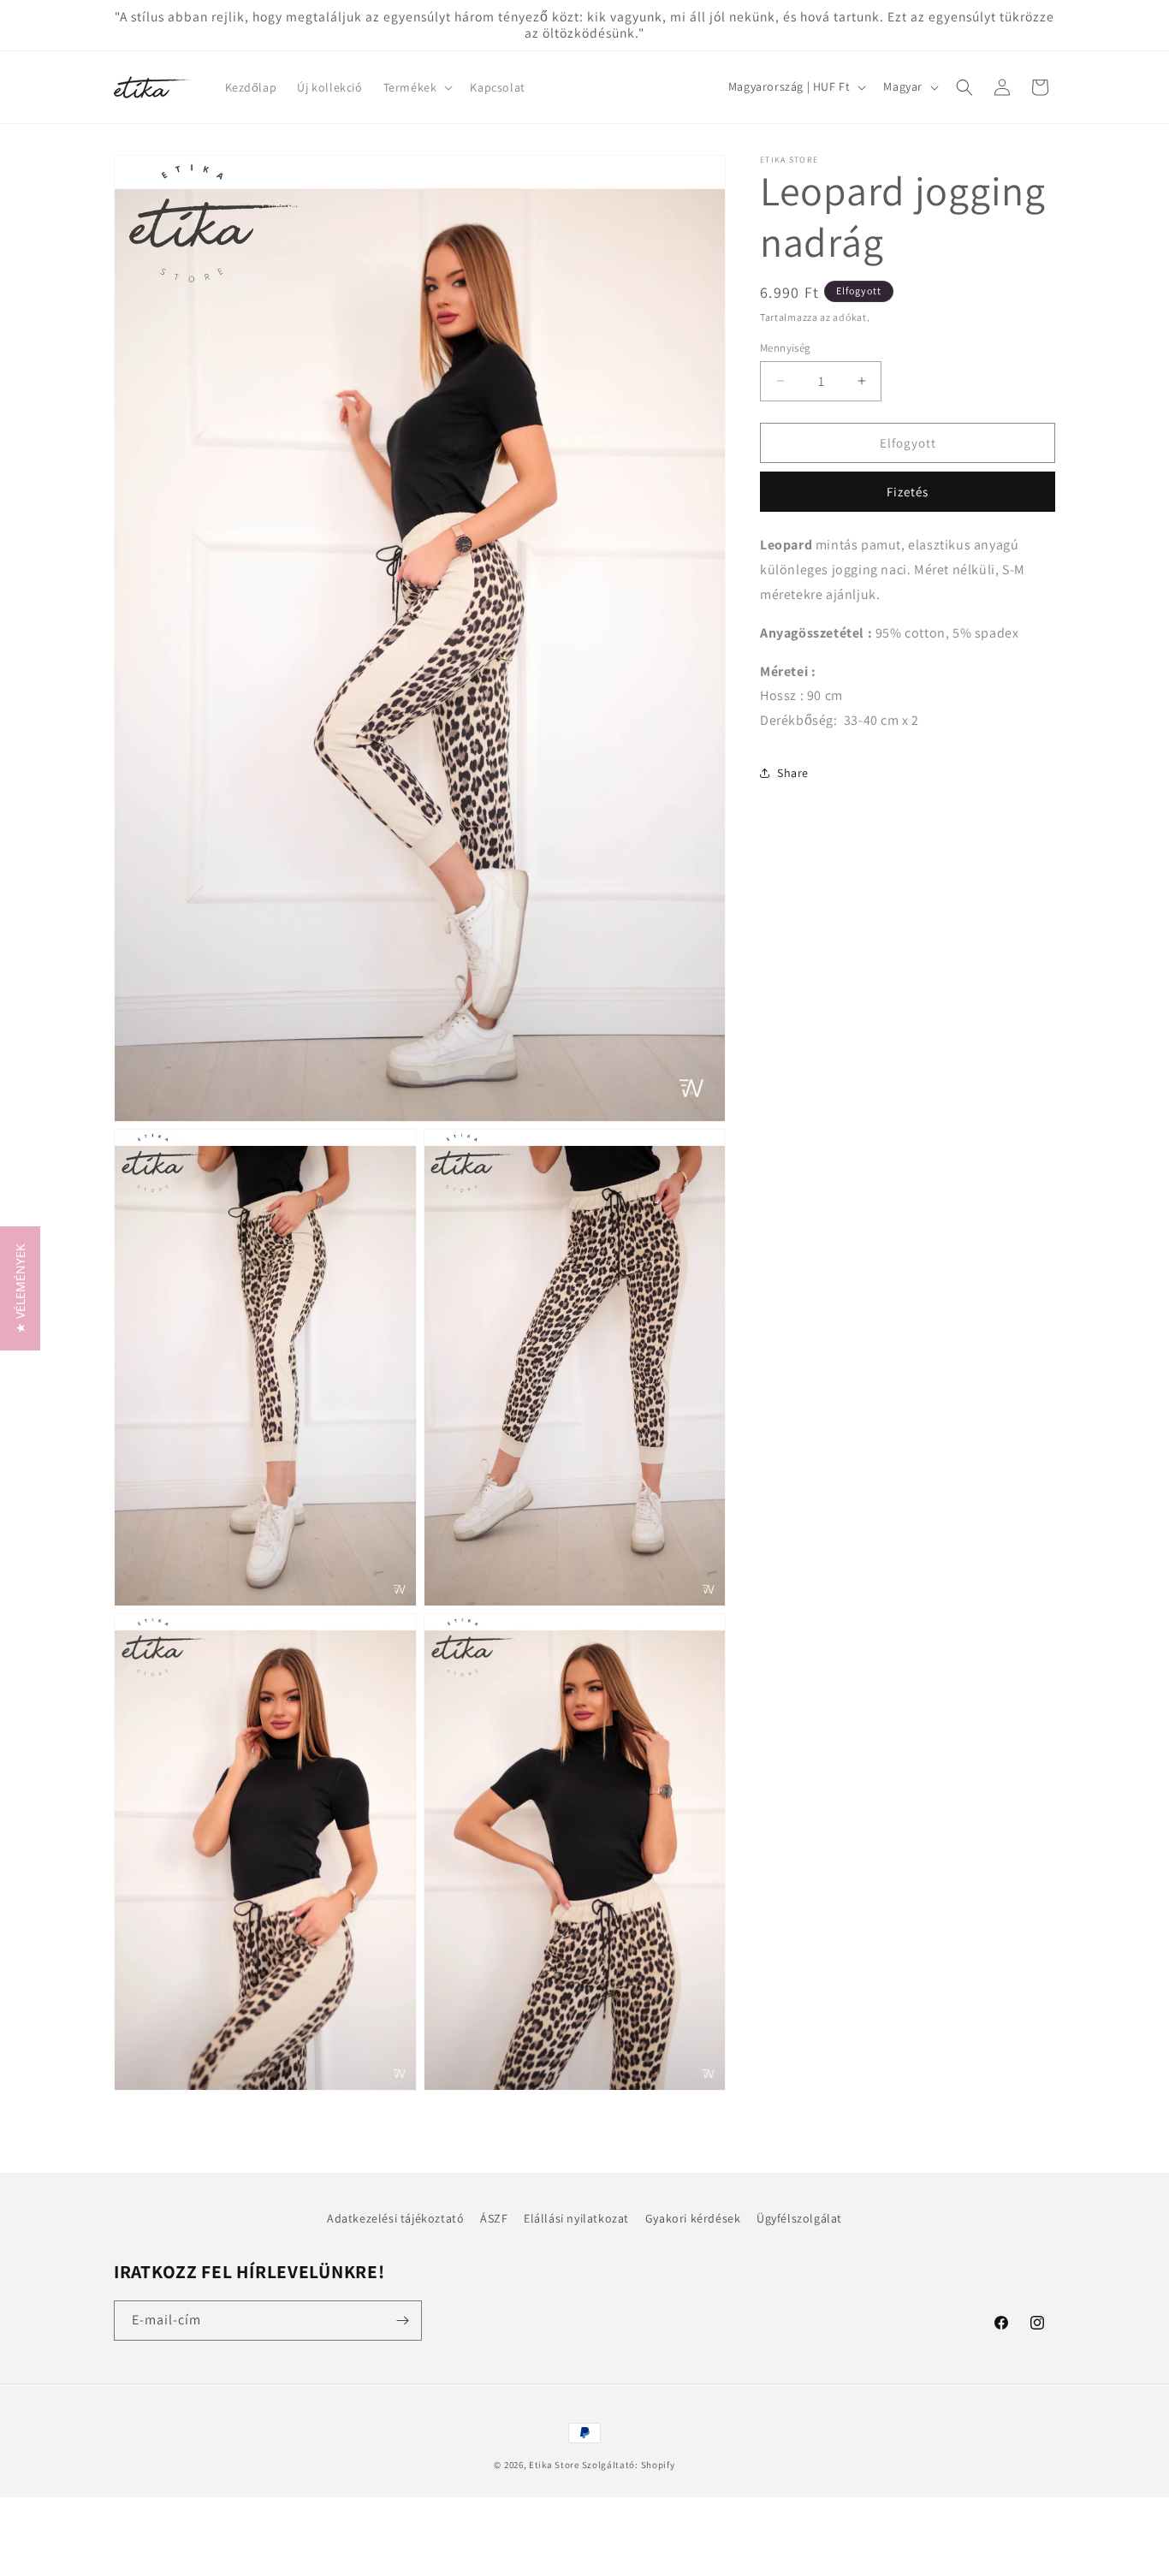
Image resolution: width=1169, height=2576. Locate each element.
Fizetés (908, 492)
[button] (417, 87)
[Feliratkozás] (402, 2321)
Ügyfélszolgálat (799, 2218)
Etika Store (554, 2465)
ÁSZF (494, 2218)
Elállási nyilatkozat (576, 2218)
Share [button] (793, 773)
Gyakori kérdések (693, 2218)
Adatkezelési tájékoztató (395, 2218)
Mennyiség (786, 347)
